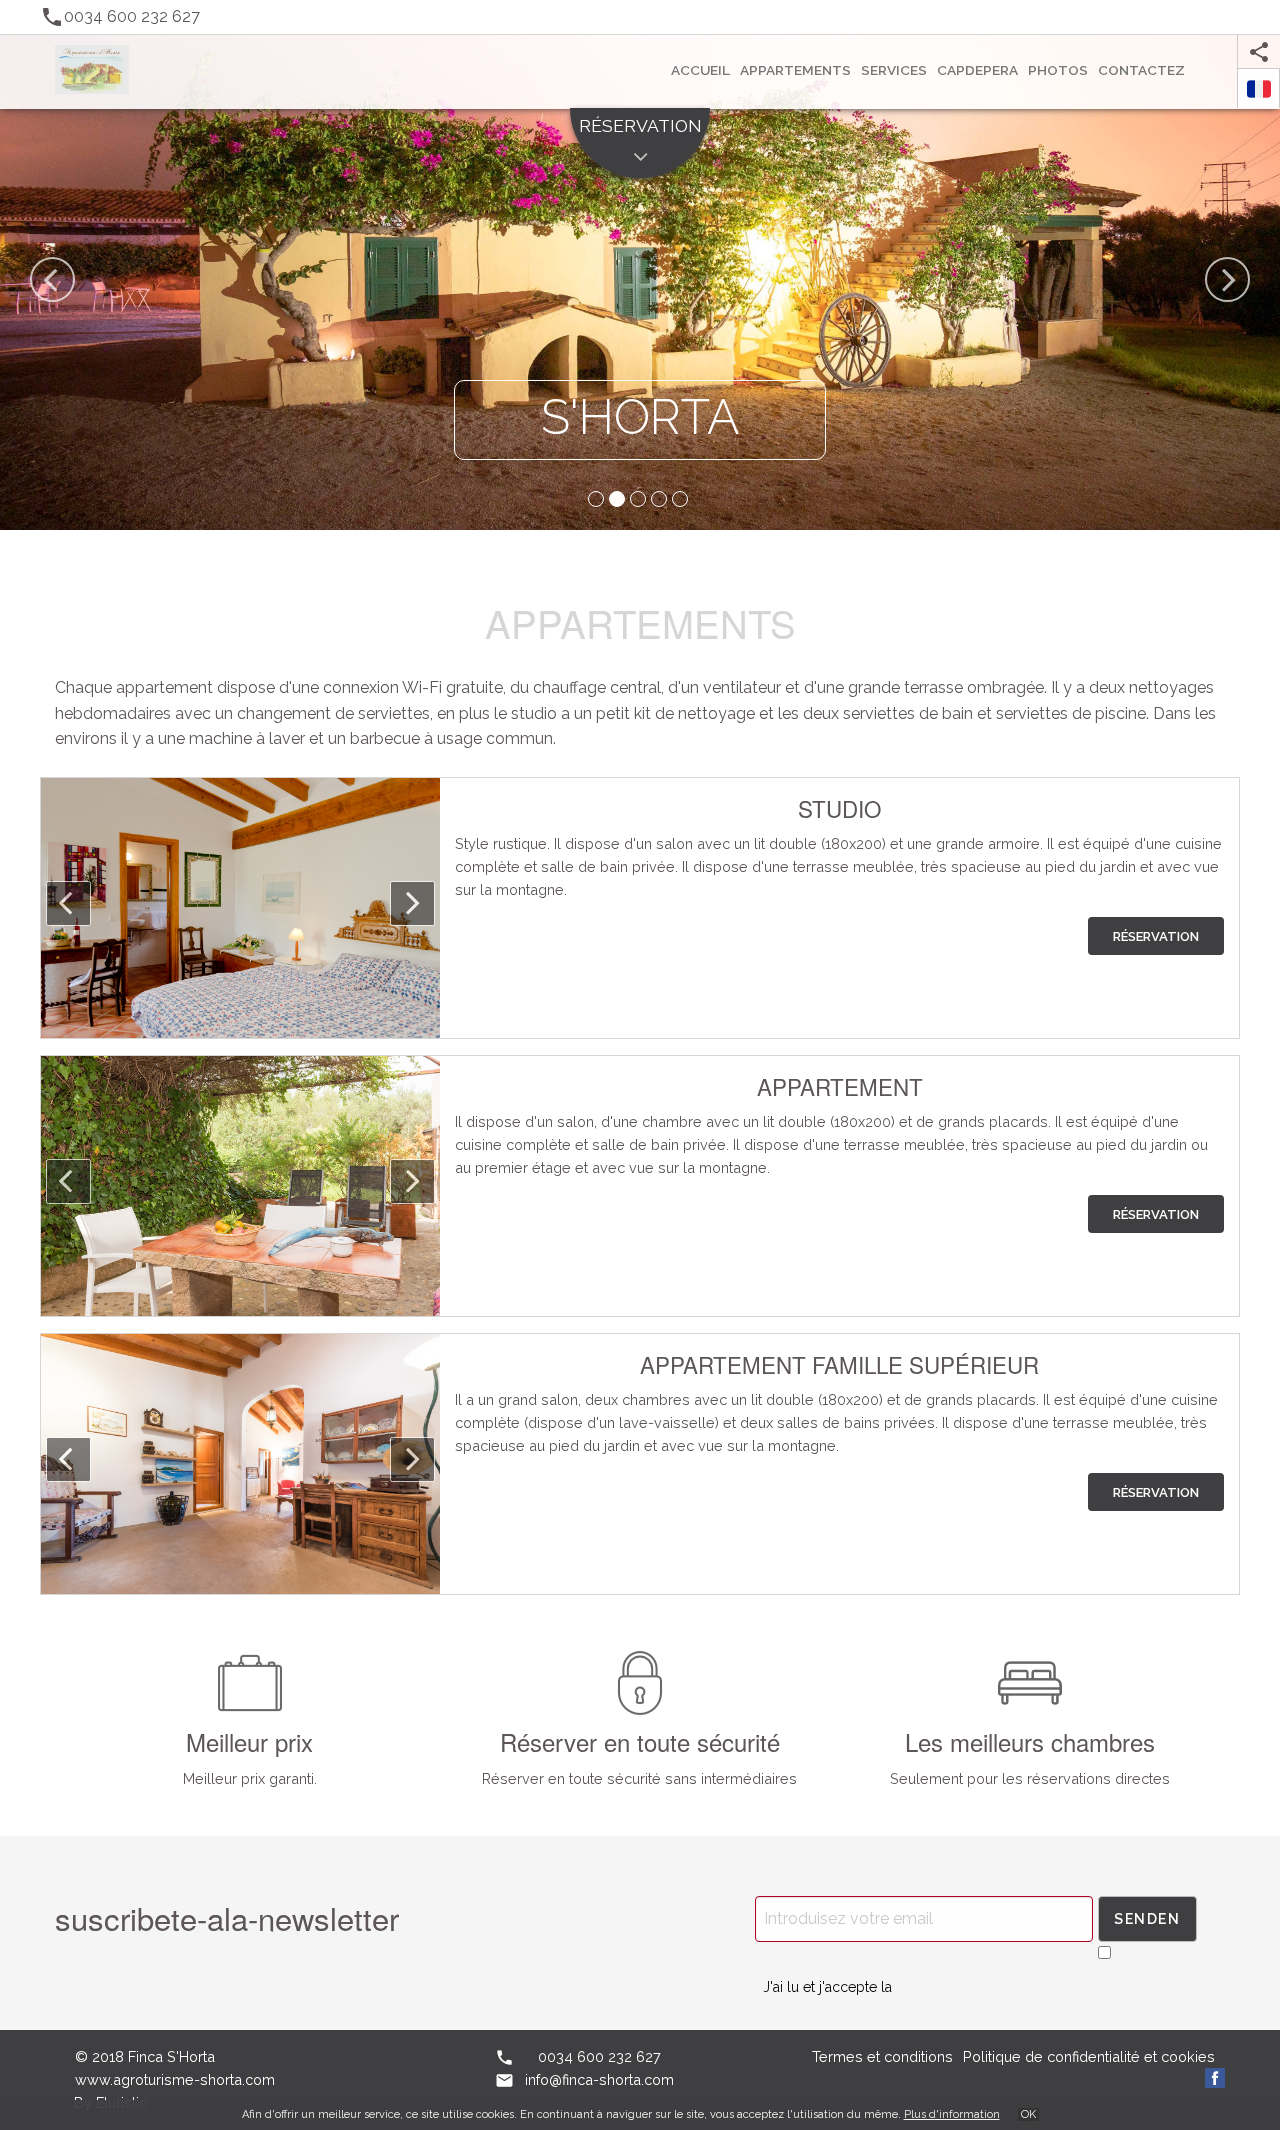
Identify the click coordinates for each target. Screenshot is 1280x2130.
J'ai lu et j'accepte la (827, 1987)
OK (1028, 2114)
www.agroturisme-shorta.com (175, 2079)
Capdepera (977, 70)
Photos (1058, 70)
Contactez (1141, 70)
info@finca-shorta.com (599, 2079)
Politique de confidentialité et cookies (1089, 2056)
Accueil (700, 70)
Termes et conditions (882, 2056)
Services (894, 70)
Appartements (795, 70)
